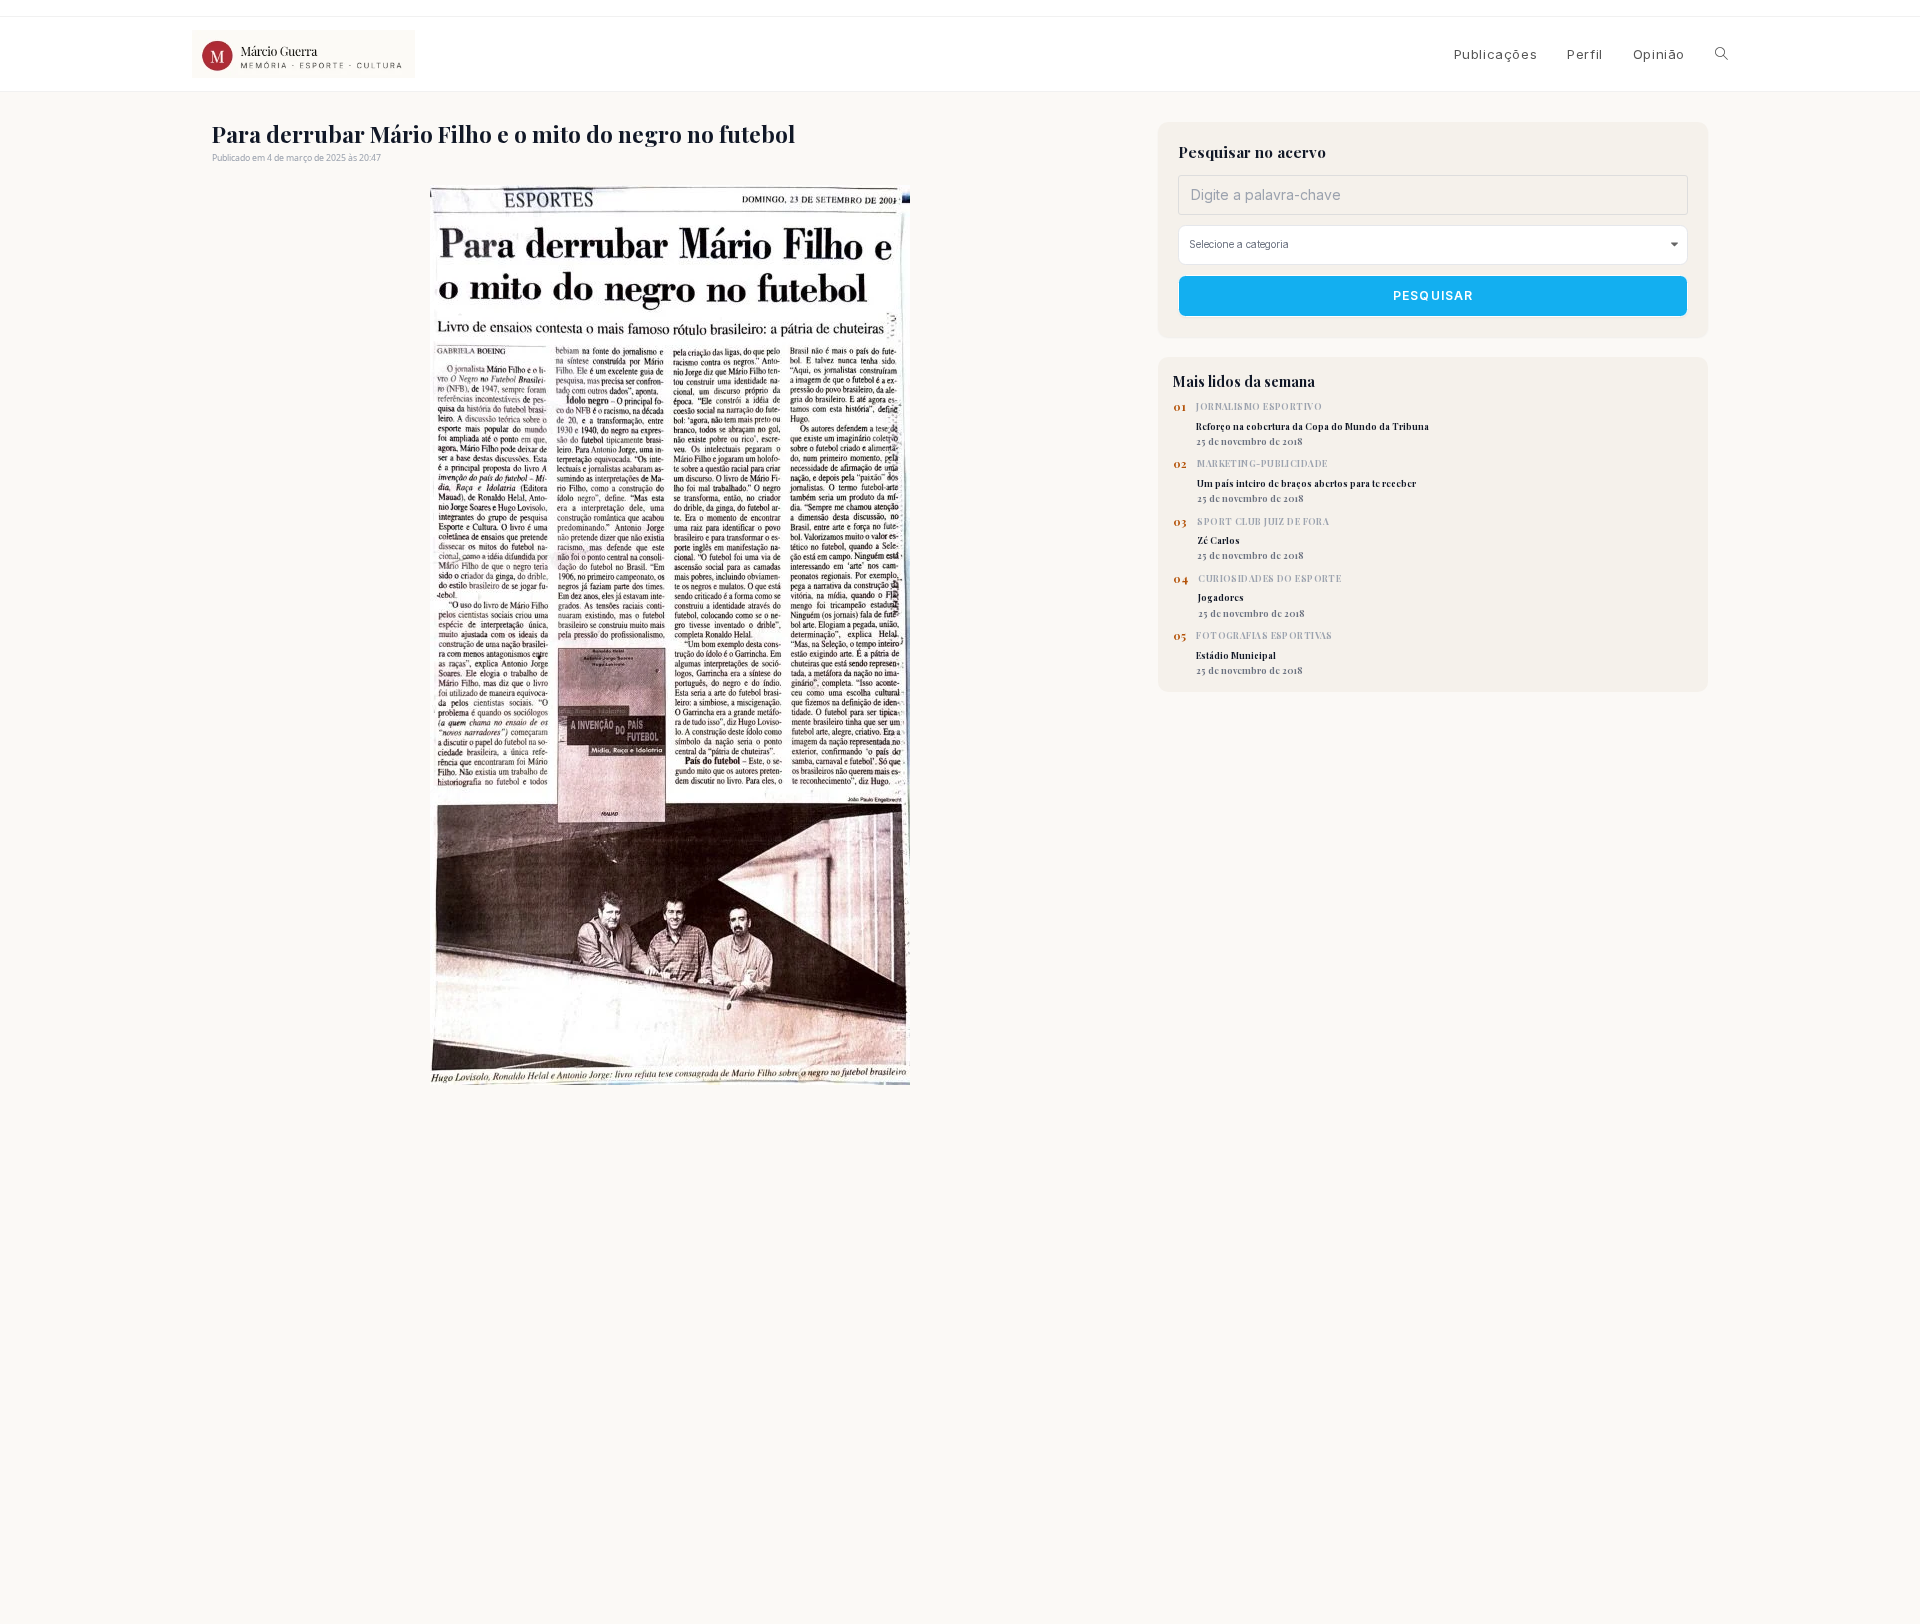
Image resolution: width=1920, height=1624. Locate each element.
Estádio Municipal (1264, 653)
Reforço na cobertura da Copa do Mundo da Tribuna (1312, 424)
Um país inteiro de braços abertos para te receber (1306, 481)
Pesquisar (1433, 295)
